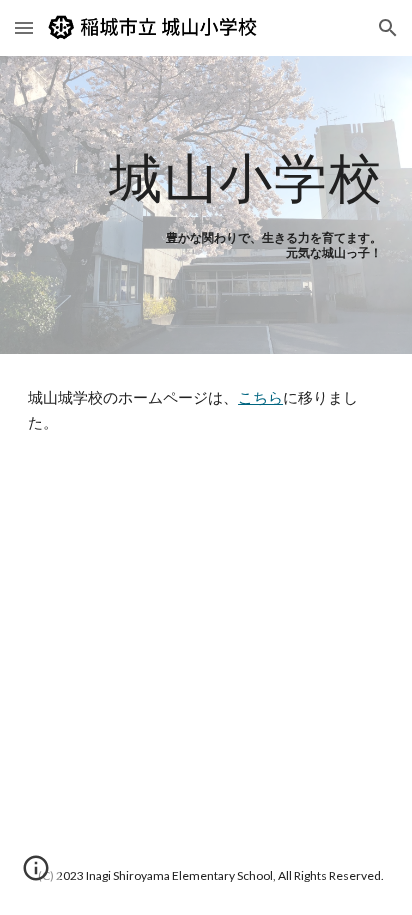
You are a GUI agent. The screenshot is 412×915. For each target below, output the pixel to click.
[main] (206, 176)
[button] (24, 27)
